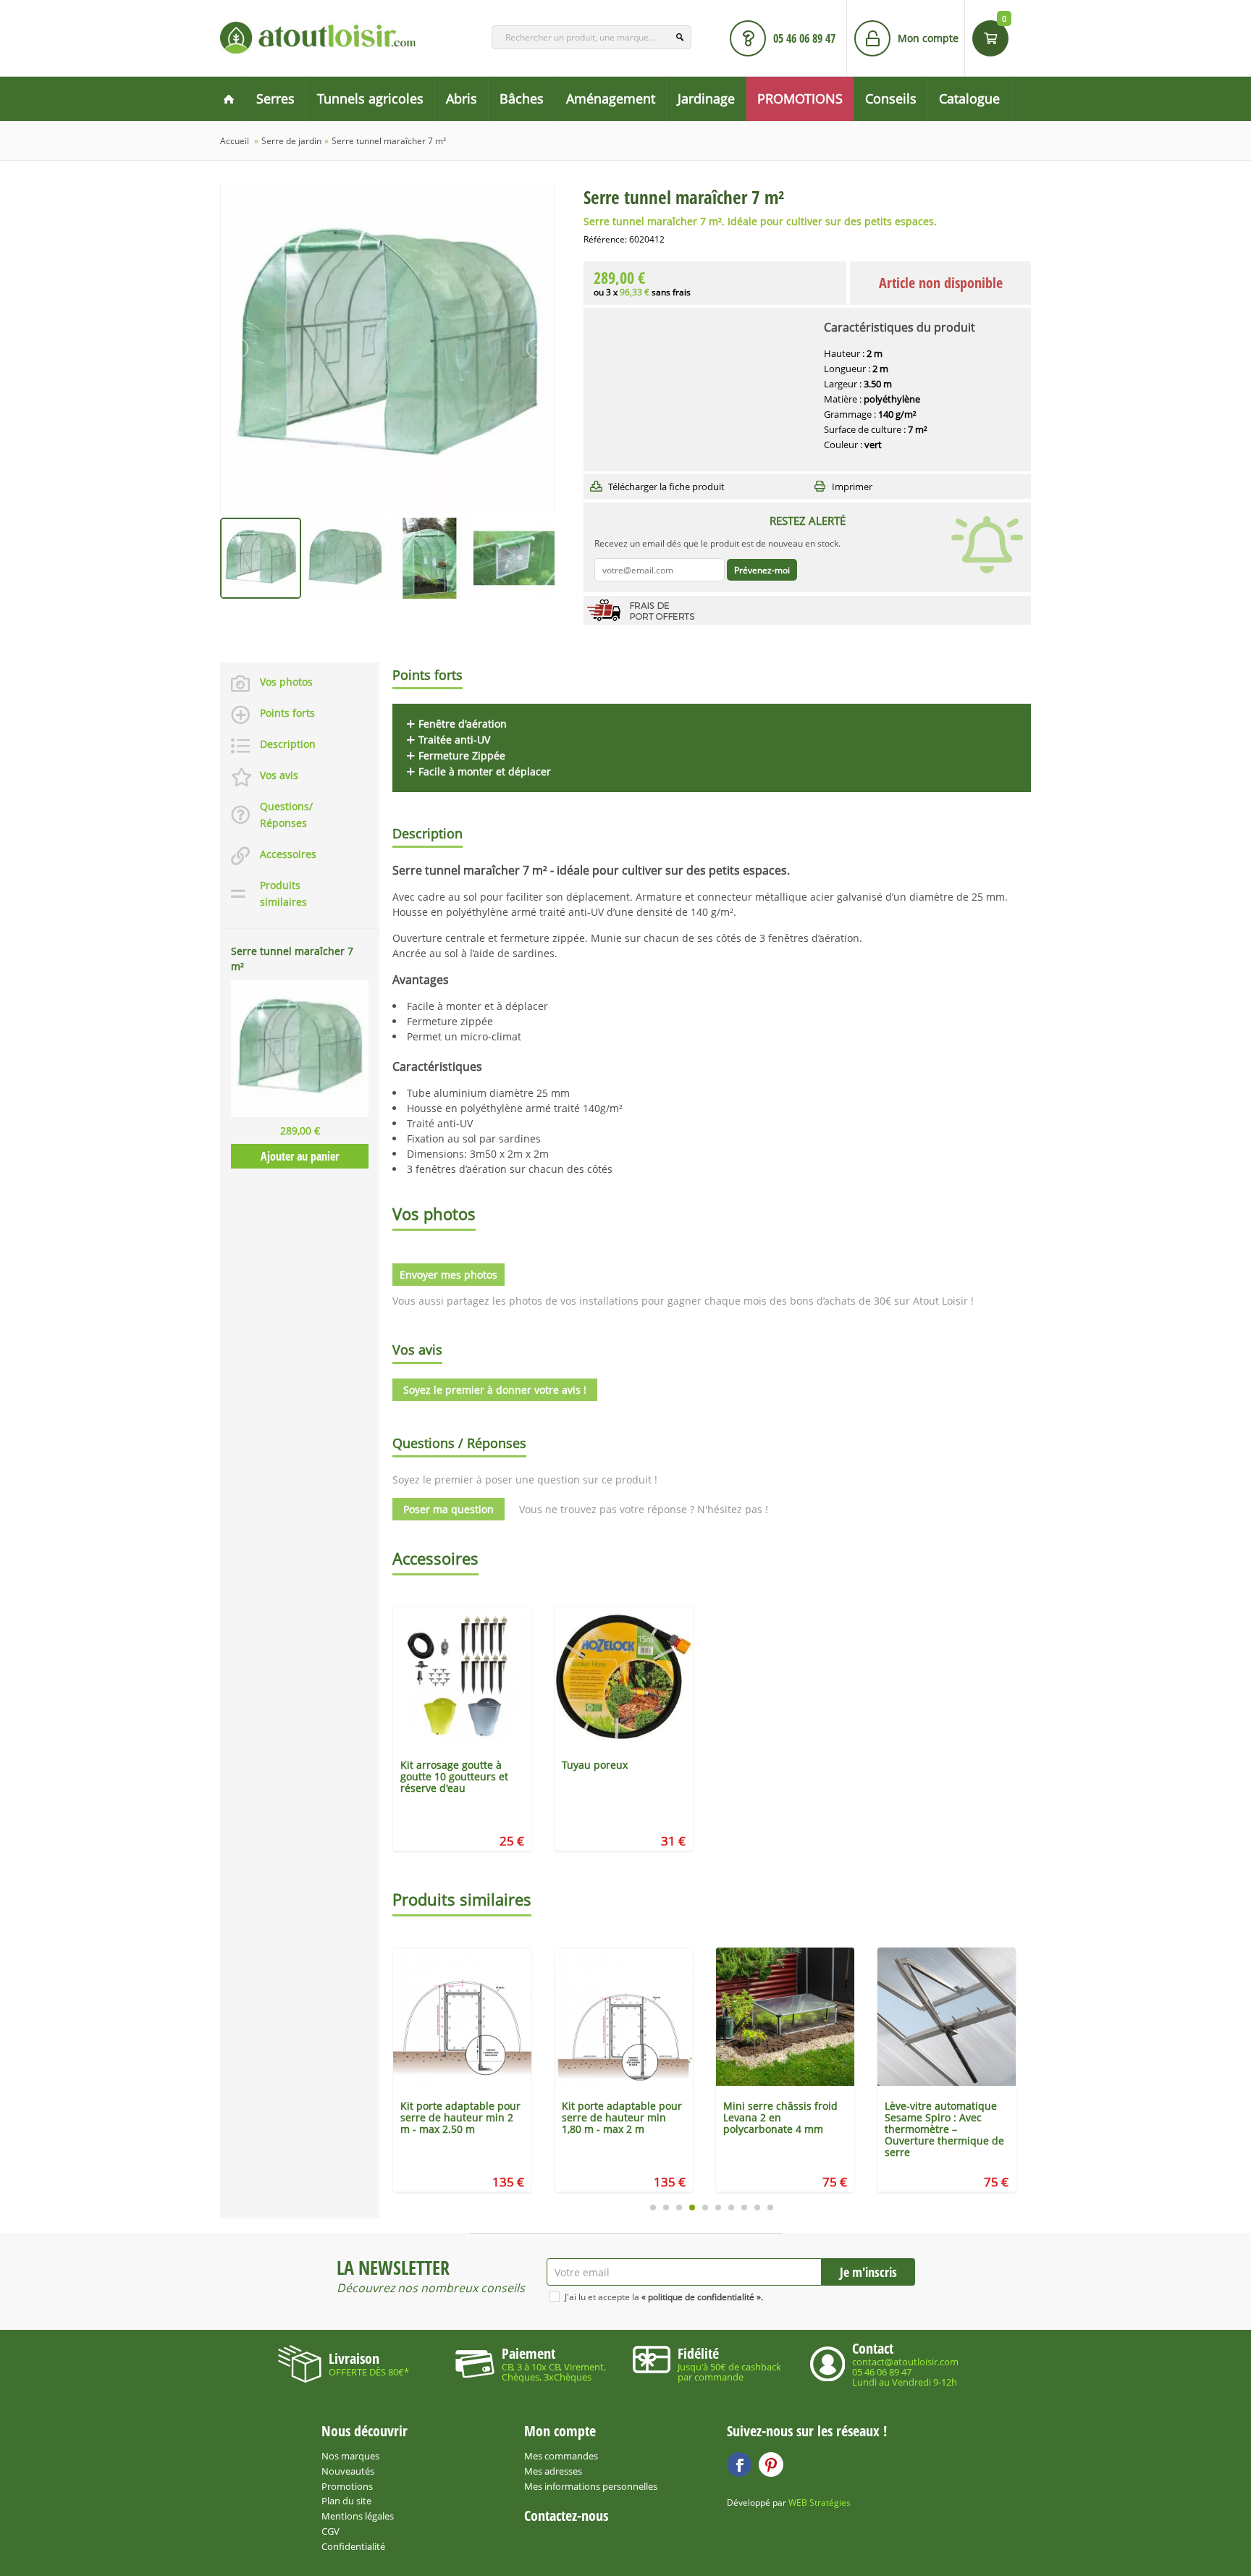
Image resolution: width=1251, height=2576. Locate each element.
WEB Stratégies (820, 2503)
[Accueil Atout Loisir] (229, 99)
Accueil (235, 141)
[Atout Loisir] (318, 38)
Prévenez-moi (762, 570)
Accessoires (288, 854)
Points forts (287, 713)
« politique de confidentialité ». (702, 2297)
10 (770, 2207)
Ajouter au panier (300, 1156)
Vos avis (279, 775)
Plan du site (346, 2501)
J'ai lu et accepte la (664, 2297)
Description (288, 744)
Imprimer (852, 487)
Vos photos (286, 682)
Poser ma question (448, 1509)
